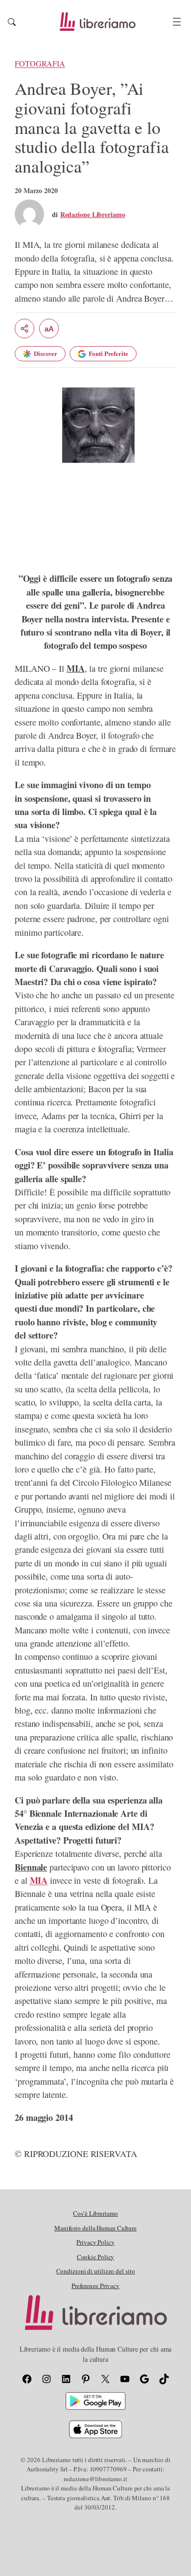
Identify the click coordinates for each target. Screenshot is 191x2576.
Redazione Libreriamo (93, 214)
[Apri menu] (177, 22)
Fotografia (40, 64)
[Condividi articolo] (24, 329)
